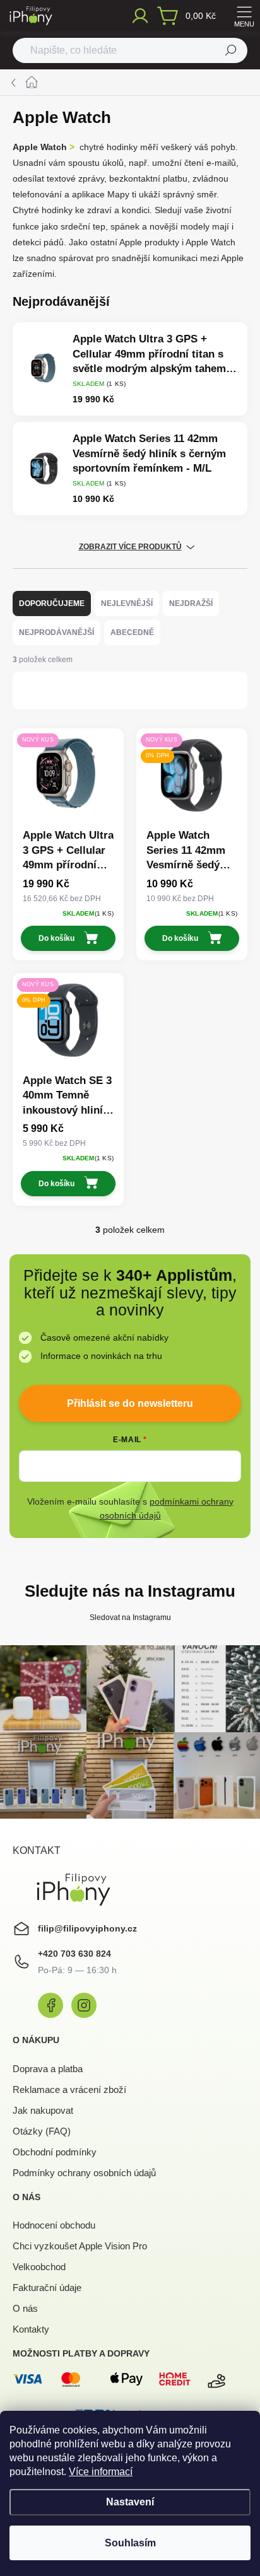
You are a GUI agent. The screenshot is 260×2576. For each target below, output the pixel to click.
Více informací (101, 2472)
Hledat (231, 50)
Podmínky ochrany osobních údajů (84, 2173)
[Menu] (244, 16)
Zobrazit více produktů (130, 547)
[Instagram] (84, 2005)
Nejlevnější (127, 603)
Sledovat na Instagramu (130, 1617)
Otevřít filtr (63, 690)
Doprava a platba (48, 2069)
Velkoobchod (39, 2267)
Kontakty (31, 2329)
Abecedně (132, 632)
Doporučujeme (52, 603)
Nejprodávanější (56, 632)
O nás (25, 2308)
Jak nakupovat (43, 2110)
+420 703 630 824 (74, 1954)
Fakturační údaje (47, 2288)
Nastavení (130, 2502)
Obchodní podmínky (55, 2152)
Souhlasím (130, 2543)
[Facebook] (50, 2005)
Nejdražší (191, 603)
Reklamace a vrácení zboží (69, 2089)
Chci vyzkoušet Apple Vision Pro (80, 2246)
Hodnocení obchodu (54, 2225)
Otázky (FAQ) (42, 2131)
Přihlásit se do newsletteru (130, 1403)
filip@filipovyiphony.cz (87, 1928)
